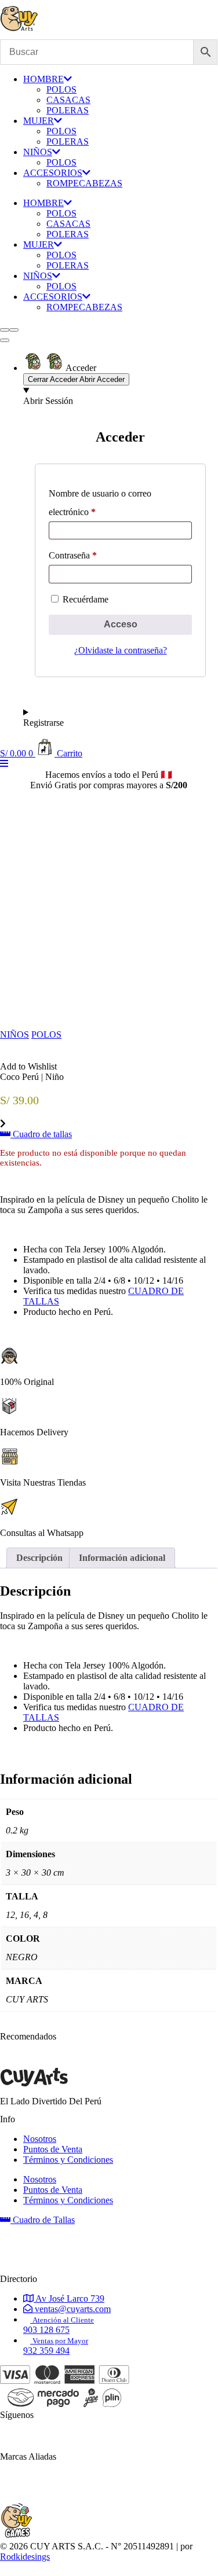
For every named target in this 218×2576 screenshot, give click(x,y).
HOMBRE (43, 79)
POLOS (61, 89)
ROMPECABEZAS (84, 183)
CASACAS (68, 100)
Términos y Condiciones (68, 2160)
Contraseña (73, 555)
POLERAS (68, 110)
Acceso (121, 624)
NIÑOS (38, 152)
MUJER (39, 121)
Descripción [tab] (39, 1558)
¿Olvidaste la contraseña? (121, 650)
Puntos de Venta (53, 2149)
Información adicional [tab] (122, 1558)
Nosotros (40, 2139)
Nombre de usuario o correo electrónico (100, 503)
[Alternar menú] (5, 340)
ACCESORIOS (53, 173)
